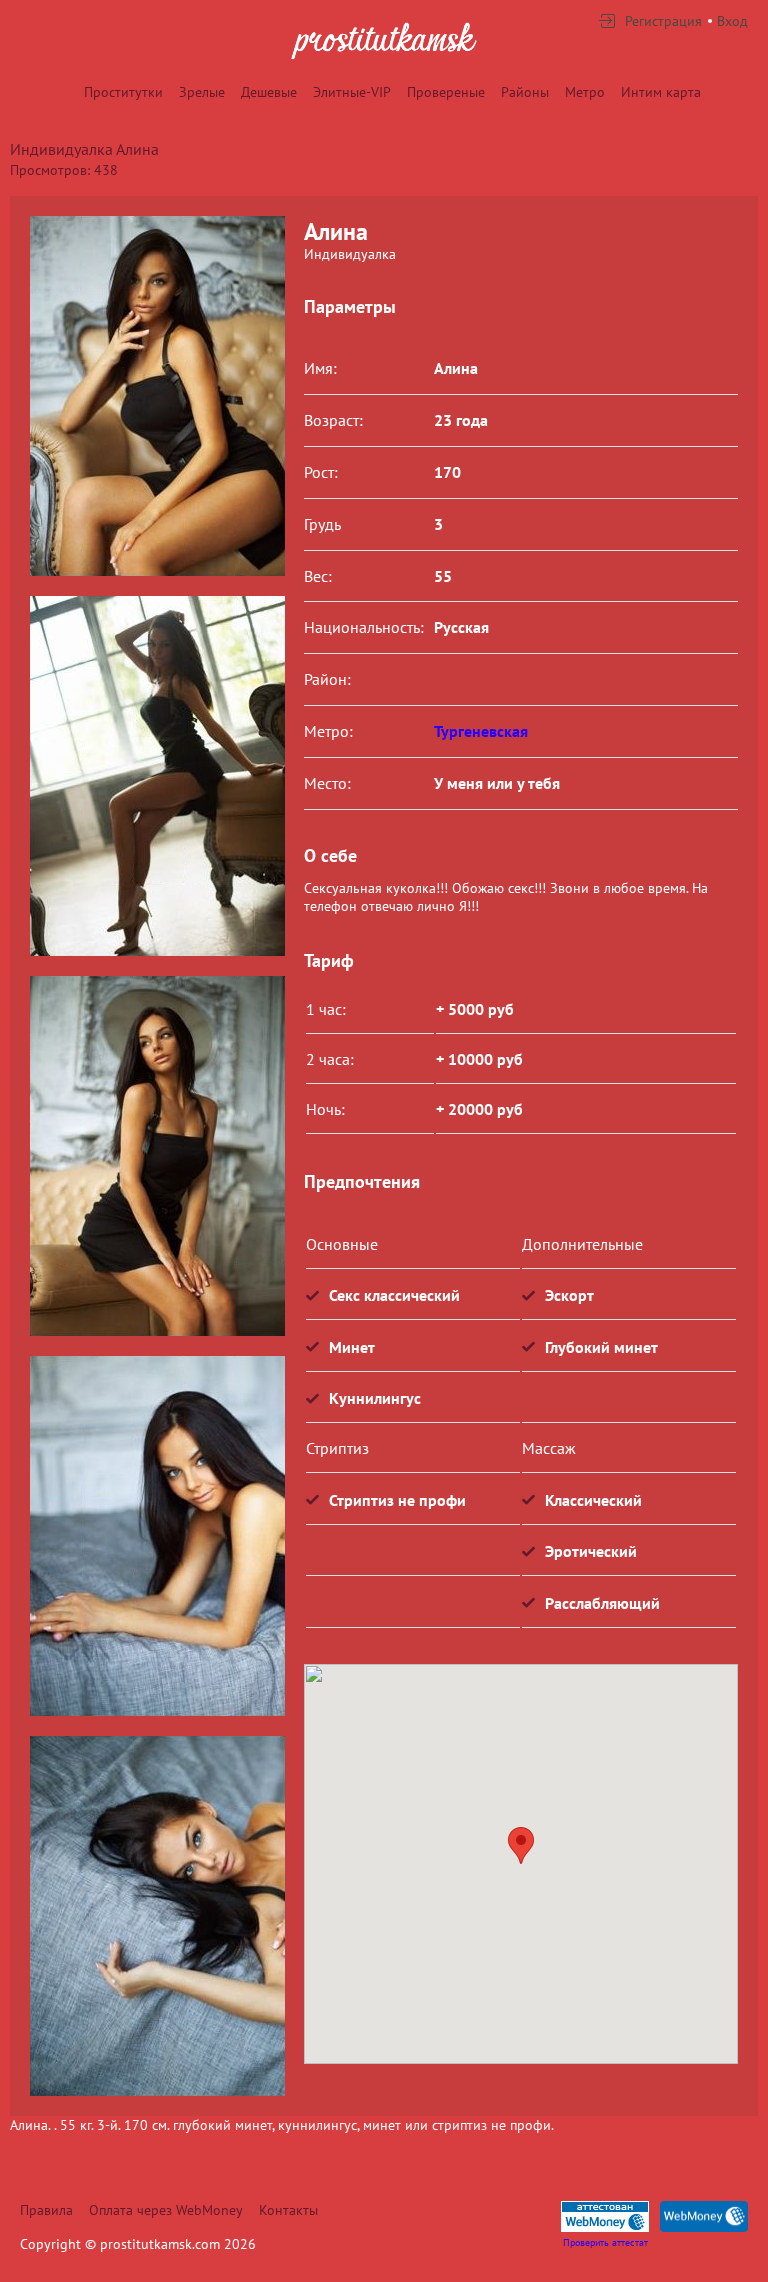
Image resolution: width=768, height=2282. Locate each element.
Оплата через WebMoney (166, 2210)
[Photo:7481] (157, 1156)
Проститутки (123, 92)
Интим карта (661, 92)
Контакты (288, 2210)
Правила (46, 2210)
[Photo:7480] (157, 776)
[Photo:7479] (157, 396)
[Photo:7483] (157, 1916)
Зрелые (202, 92)
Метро (585, 92)
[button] (521, 1845)
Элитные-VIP (352, 92)
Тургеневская (481, 731)
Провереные (446, 92)
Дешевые (269, 92)
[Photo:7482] (157, 1536)
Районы (525, 92)
